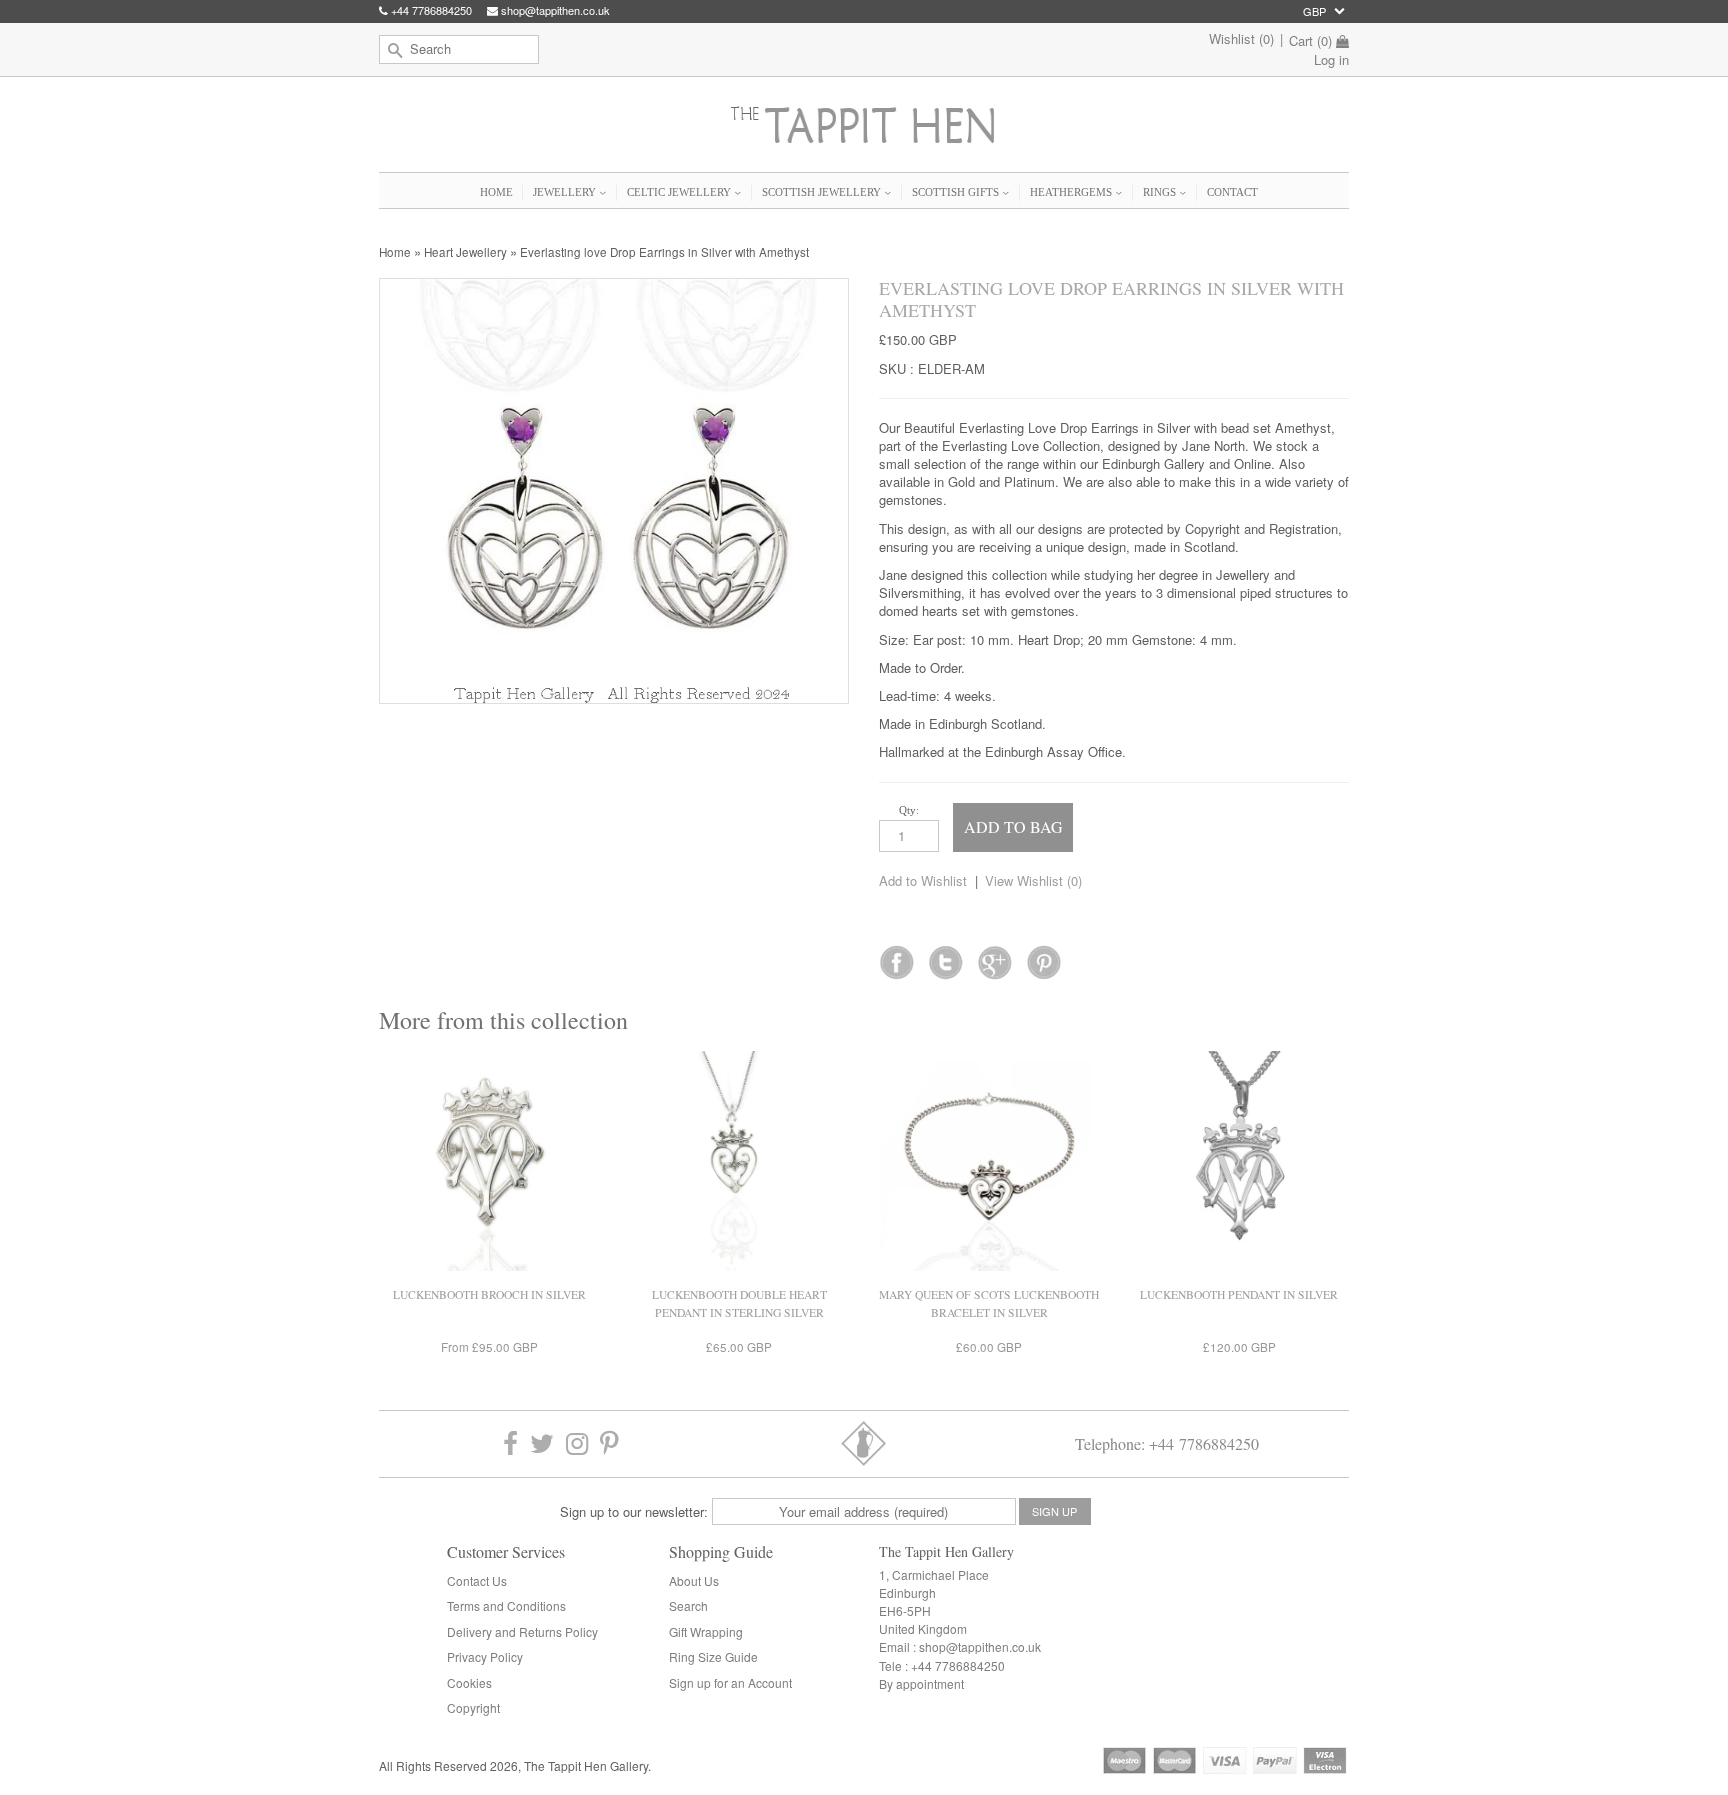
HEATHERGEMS (1072, 192)
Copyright (473, 1707)
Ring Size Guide (713, 1656)
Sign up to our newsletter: (634, 1511)
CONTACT (1232, 192)
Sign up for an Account (730, 1682)
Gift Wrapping (706, 1631)
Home (395, 252)
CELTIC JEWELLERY (680, 192)
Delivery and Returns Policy (522, 1631)
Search (688, 1605)
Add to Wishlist (923, 880)
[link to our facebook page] (896, 956)
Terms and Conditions (506, 1605)
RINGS (1161, 192)
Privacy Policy (485, 1656)
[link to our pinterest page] (609, 1443)
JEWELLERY (566, 192)
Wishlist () (1241, 38)
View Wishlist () (1033, 880)
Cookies (469, 1682)
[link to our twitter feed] (945, 956)
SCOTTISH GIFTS (957, 192)
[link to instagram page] (577, 1443)
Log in (1331, 59)
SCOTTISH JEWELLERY (823, 192)
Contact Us (477, 1580)
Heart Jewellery (465, 252)
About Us (694, 1580)
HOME (496, 192)
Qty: (909, 810)
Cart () (1310, 41)
